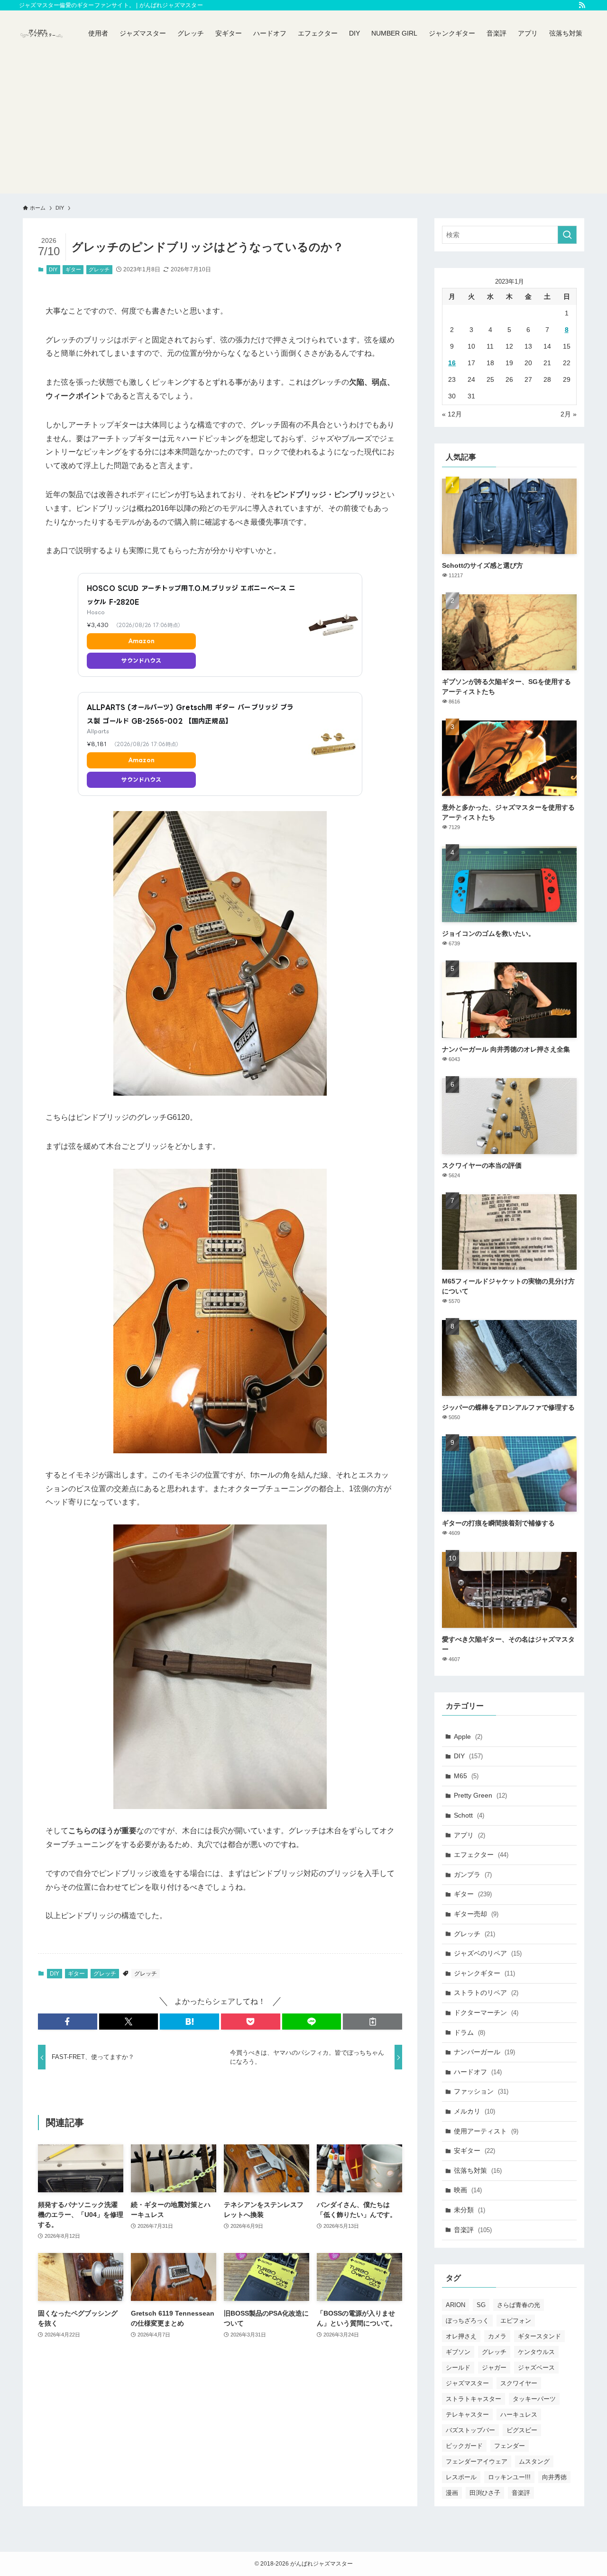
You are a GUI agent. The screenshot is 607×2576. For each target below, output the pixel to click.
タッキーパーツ (534, 2399)
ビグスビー (522, 2430)
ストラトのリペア (486, 1993)
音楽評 (473, 2230)
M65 (466, 1776)
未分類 (469, 2210)
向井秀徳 (554, 2477)
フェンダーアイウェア (477, 2461)
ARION (455, 2305)
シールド (458, 2368)
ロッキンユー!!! (509, 2477)
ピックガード (464, 2446)
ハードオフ (478, 2072)
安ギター (474, 2151)
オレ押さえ (461, 2336)
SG (481, 2305)
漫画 (452, 2493)
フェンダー (510, 2446)
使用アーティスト (486, 2131)
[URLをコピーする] (372, 2022)
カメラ (497, 2336)
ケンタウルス (536, 2352)
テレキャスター (467, 2414)
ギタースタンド (539, 2336)
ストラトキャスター (474, 2399)
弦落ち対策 (478, 2170)
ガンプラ (473, 1874)
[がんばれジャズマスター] (41, 33)
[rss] (582, 5)
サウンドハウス (142, 660)
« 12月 (452, 414)
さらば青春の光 (519, 2305)
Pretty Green (480, 1795)
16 (452, 363)
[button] (68, 2022)
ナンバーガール (484, 2052)
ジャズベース (536, 2368)
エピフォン (516, 2321)
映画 (468, 2190)
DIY (53, 269)
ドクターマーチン (486, 2013)
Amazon (141, 641)
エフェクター (481, 1855)
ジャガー (494, 2368)
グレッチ (99, 269)
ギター (73, 269)
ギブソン (458, 2352)
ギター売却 (476, 1914)
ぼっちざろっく (467, 2321)
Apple (468, 1736)
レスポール (461, 2477)
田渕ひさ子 (485, 2493)
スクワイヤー (519, 2383)
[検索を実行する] (567, 235)
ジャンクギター (484, 1973)
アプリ (469, 1835)
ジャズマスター (467, 2383)
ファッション (481, 2091)
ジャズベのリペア (488, 1953)
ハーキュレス (519, 2414)
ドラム (469, 2032)
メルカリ (474, 2111)
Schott (469, 1815)
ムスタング (534, 2461)
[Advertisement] (303, 127)
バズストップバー (470, 2430)
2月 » (569, 414)
